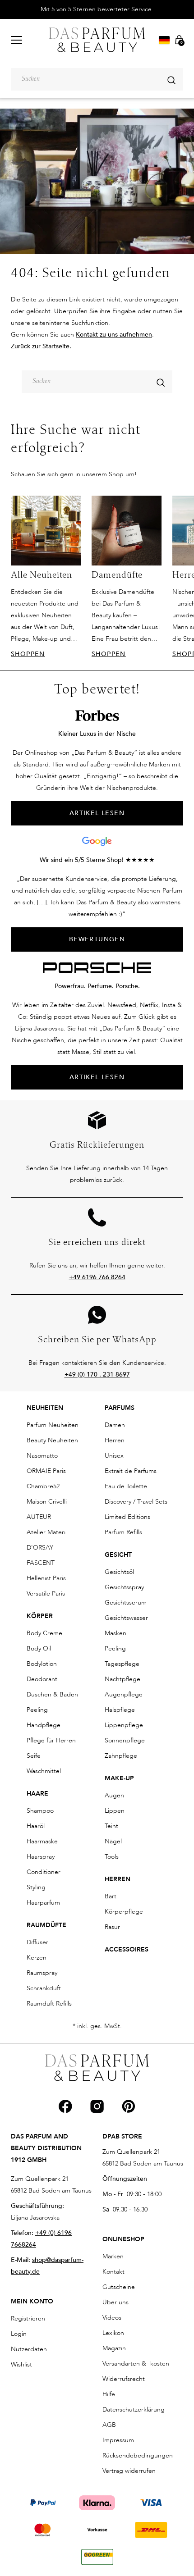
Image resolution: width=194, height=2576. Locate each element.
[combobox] (97, 79)
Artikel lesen (97, 1077)
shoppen (28, 654)
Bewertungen (97, 939)
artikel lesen (97, 813)
